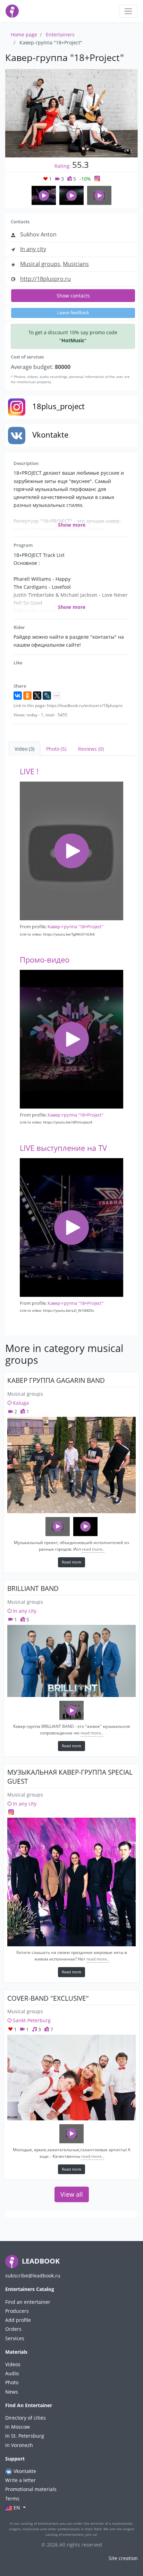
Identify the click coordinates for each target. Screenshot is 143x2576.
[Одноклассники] (27, 696)
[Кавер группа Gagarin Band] (71, 1465)
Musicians (76, 264)
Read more (71, 1562)
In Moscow (18, 2427)
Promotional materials (31, 2489)
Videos (13, 2364)
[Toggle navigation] (128, 11)
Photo (12, 2382)
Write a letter (20, 2480)
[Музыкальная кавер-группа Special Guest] (71, 1882)
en (17, 2508)
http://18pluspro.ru (45, 279)
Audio (12, 2373)
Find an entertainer (28, 2302)
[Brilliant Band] (71, 1661)
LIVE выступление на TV (63, 1148)
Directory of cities (26, 2418)
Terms (12, 2499)
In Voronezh (19, 2445)
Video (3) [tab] (24, 749)
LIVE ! (29, 771)
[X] (37, 696)
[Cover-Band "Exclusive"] (71, 2078)
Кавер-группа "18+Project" (75, 927)
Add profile (18, 2320)
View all (72, 2194)
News (12, 2392)
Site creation (123, 2558)
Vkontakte (24, 2471)
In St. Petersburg (25, 2436)
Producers (17, 2311)
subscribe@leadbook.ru (33, 2276)
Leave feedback (73, 313)
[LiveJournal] (47, 696)
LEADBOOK (40, 2261)
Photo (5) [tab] (56, 749)
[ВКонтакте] (18, 696)
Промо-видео (45, 960)
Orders (13, 2329)
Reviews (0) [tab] (91, 749)
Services (15, 2338)
